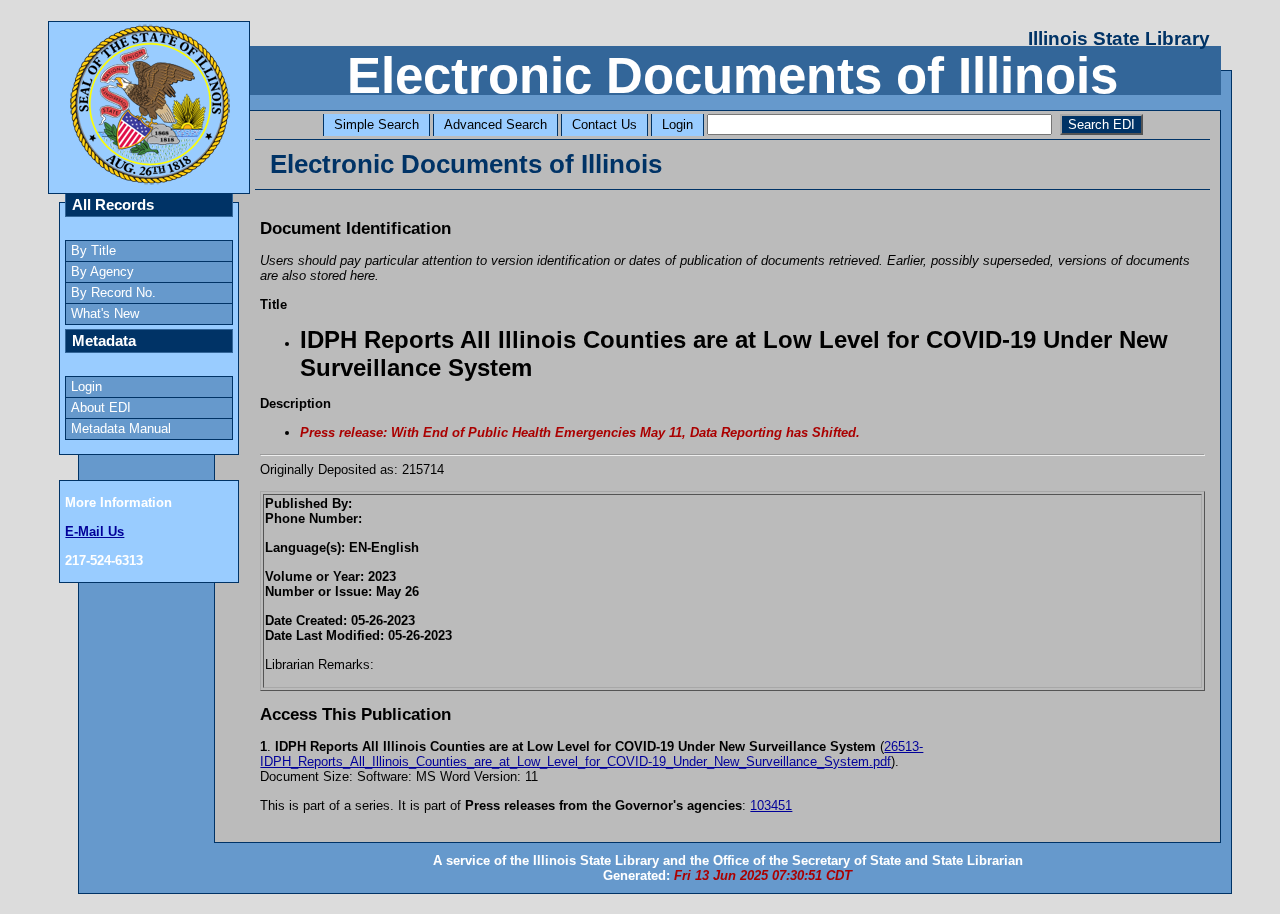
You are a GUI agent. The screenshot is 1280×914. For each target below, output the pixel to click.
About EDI (101, 407)
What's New (105, 313)
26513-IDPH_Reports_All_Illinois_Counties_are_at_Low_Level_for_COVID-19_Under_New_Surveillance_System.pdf (591, 754)
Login (677, 124)
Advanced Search (495, 124)
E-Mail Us (94, 531)
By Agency (102, 271)
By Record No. (113, 292)
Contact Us (604, 124)
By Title (93, 250)
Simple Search (376, 124)
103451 (771, 805)
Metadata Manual (121, 428)
